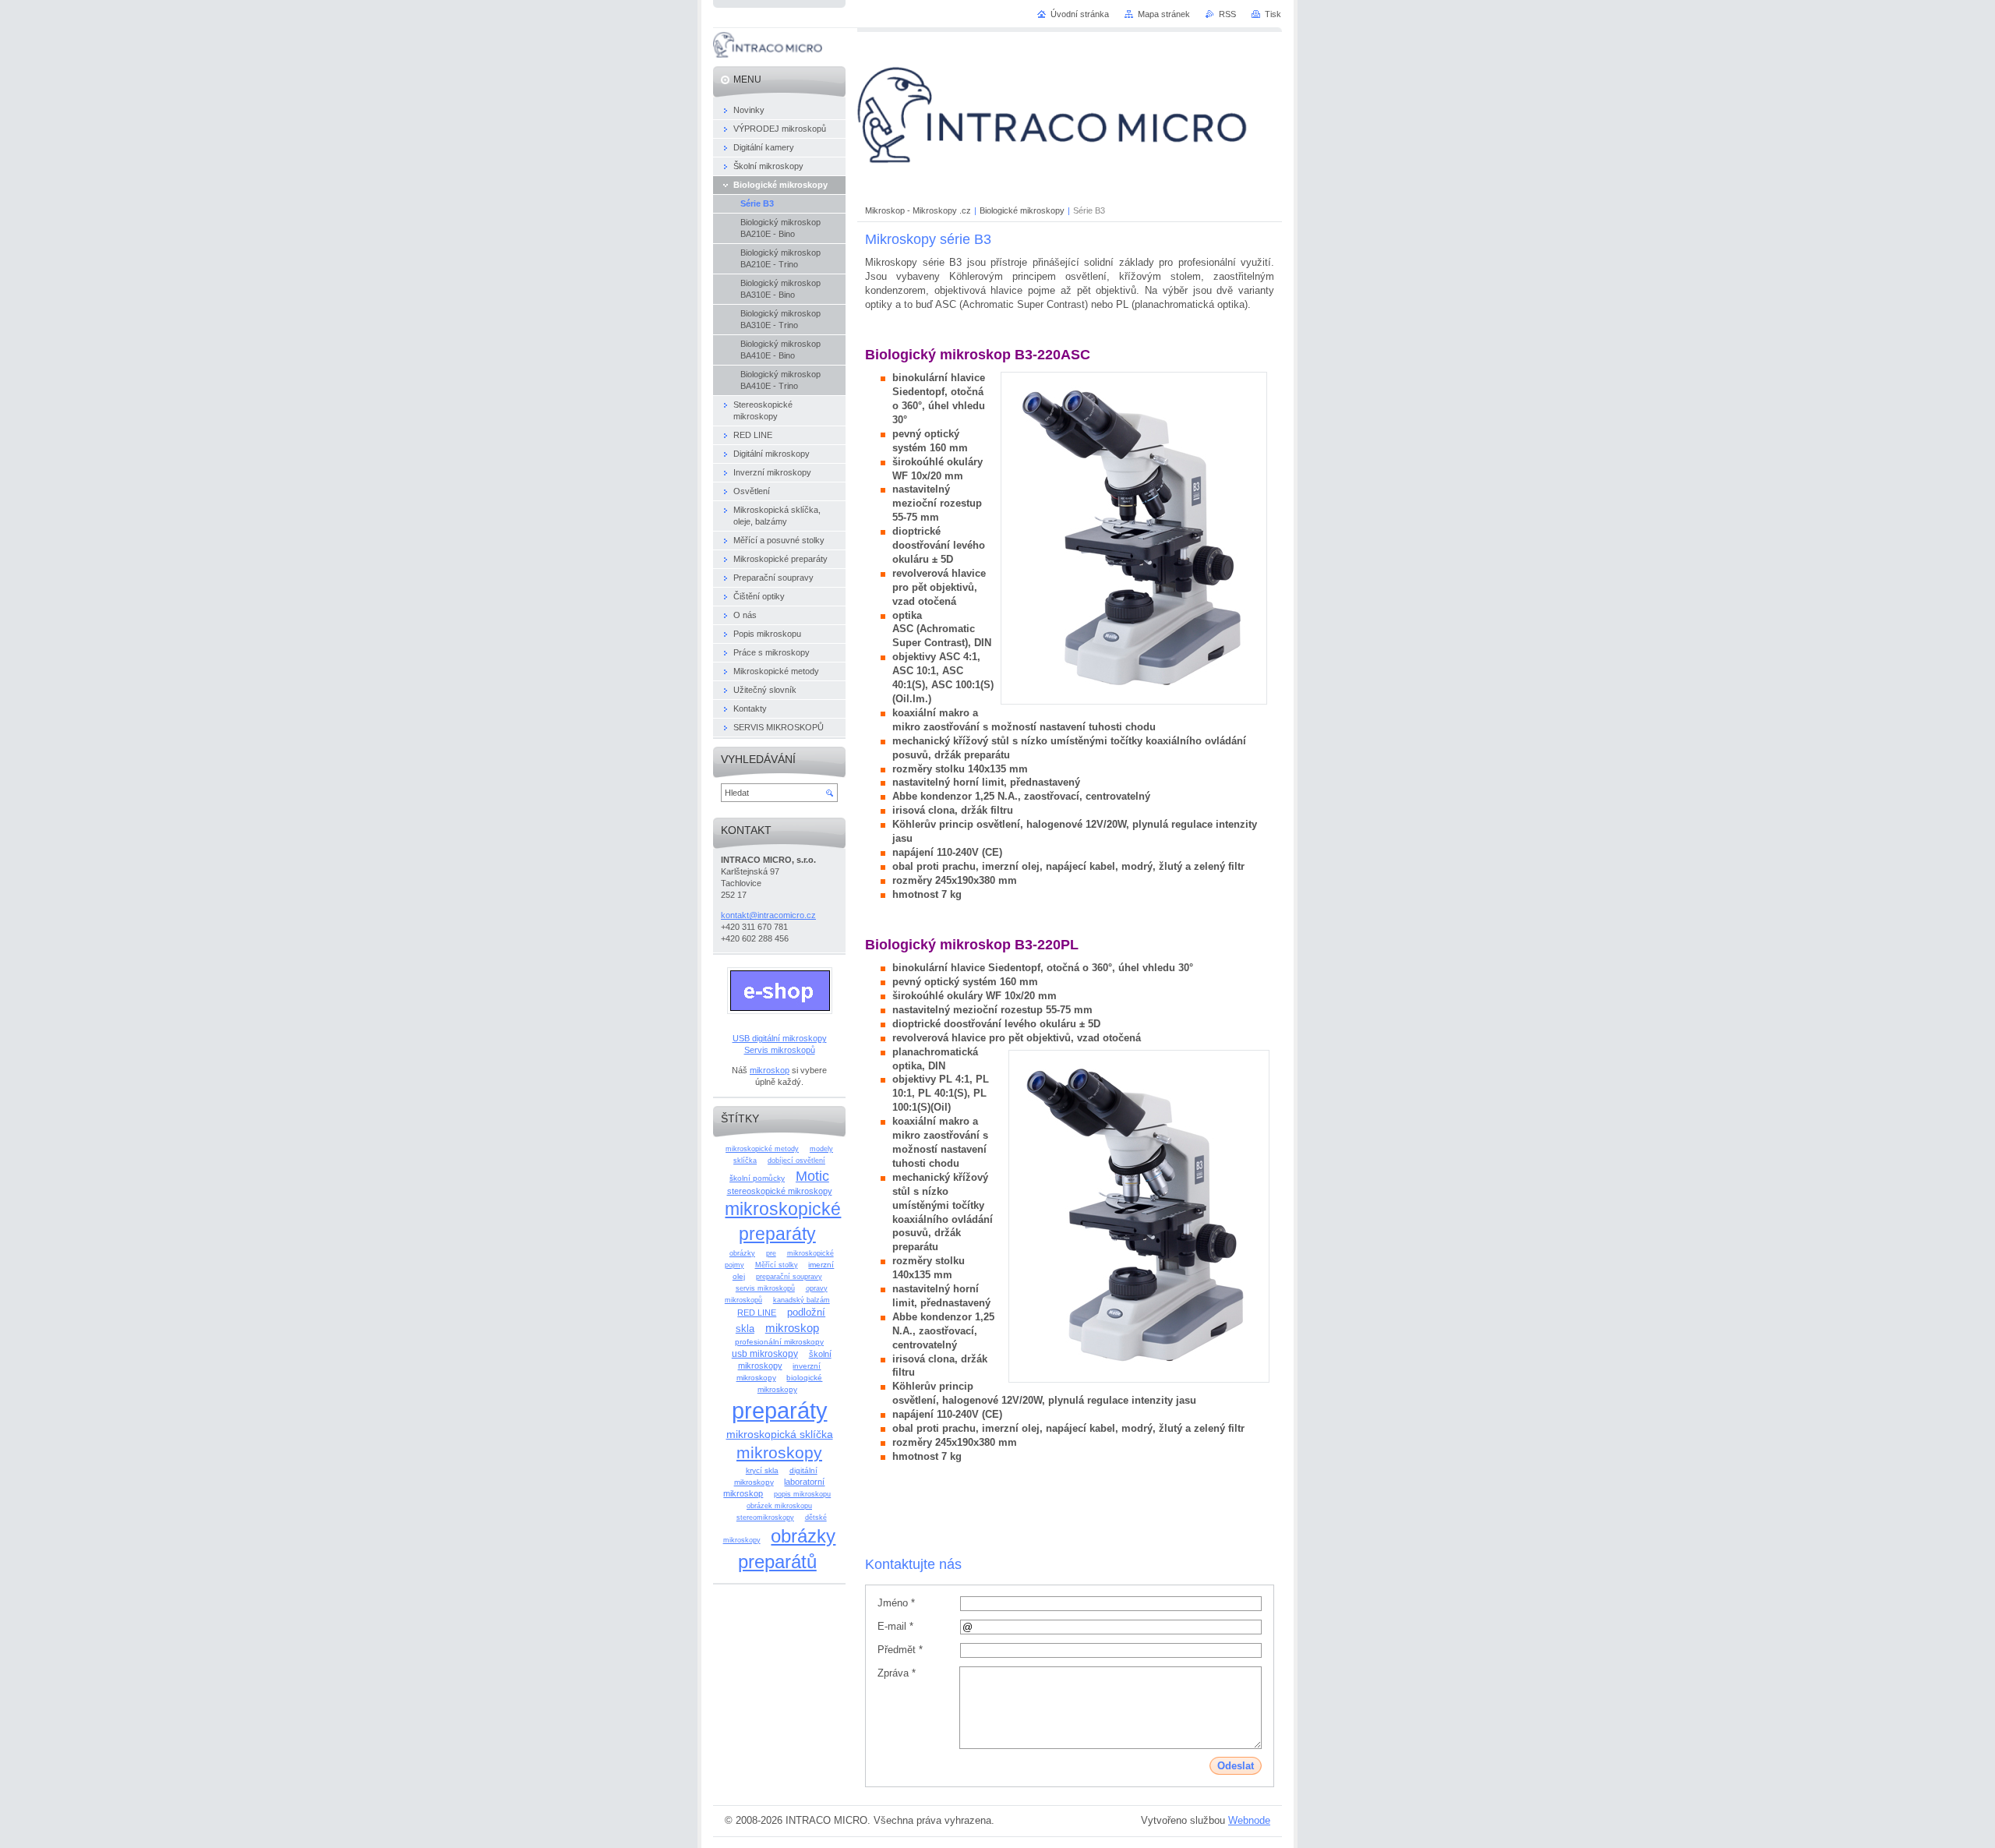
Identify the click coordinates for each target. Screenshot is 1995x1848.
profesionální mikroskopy (779, 1342)
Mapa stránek (1164, 14)
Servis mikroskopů (780, 1050)
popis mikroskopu (802, 1494)
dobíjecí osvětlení (796, 1161)
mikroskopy (779, 1452)
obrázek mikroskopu (779, 1506)
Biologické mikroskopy (1022, 210)
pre (771, 1253)
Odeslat (1236, 1766)
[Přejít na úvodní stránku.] (768, 54)
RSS (1227, 14)
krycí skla (762, 1470)
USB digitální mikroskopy (780, 1038)
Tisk (1273, 14)
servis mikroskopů (765, 1288)
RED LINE (757, 1313)
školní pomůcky (757, 1178)
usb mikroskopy (765, 1354)
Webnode (1249, 1820)
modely (821, 1149)
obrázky (742, 1253)
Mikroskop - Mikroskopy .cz (918, 210)
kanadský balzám (802, 1300)
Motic (812, 1176)
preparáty (780, 1410)
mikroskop (770, 1070)
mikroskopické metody (762, 1149)
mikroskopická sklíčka (780, 1434)
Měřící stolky (777, 1265)
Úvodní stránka (1080, 14)
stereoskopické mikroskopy (780, 1191)
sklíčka (745, 1161)
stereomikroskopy (765, 1518)
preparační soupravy (789, 1277)
